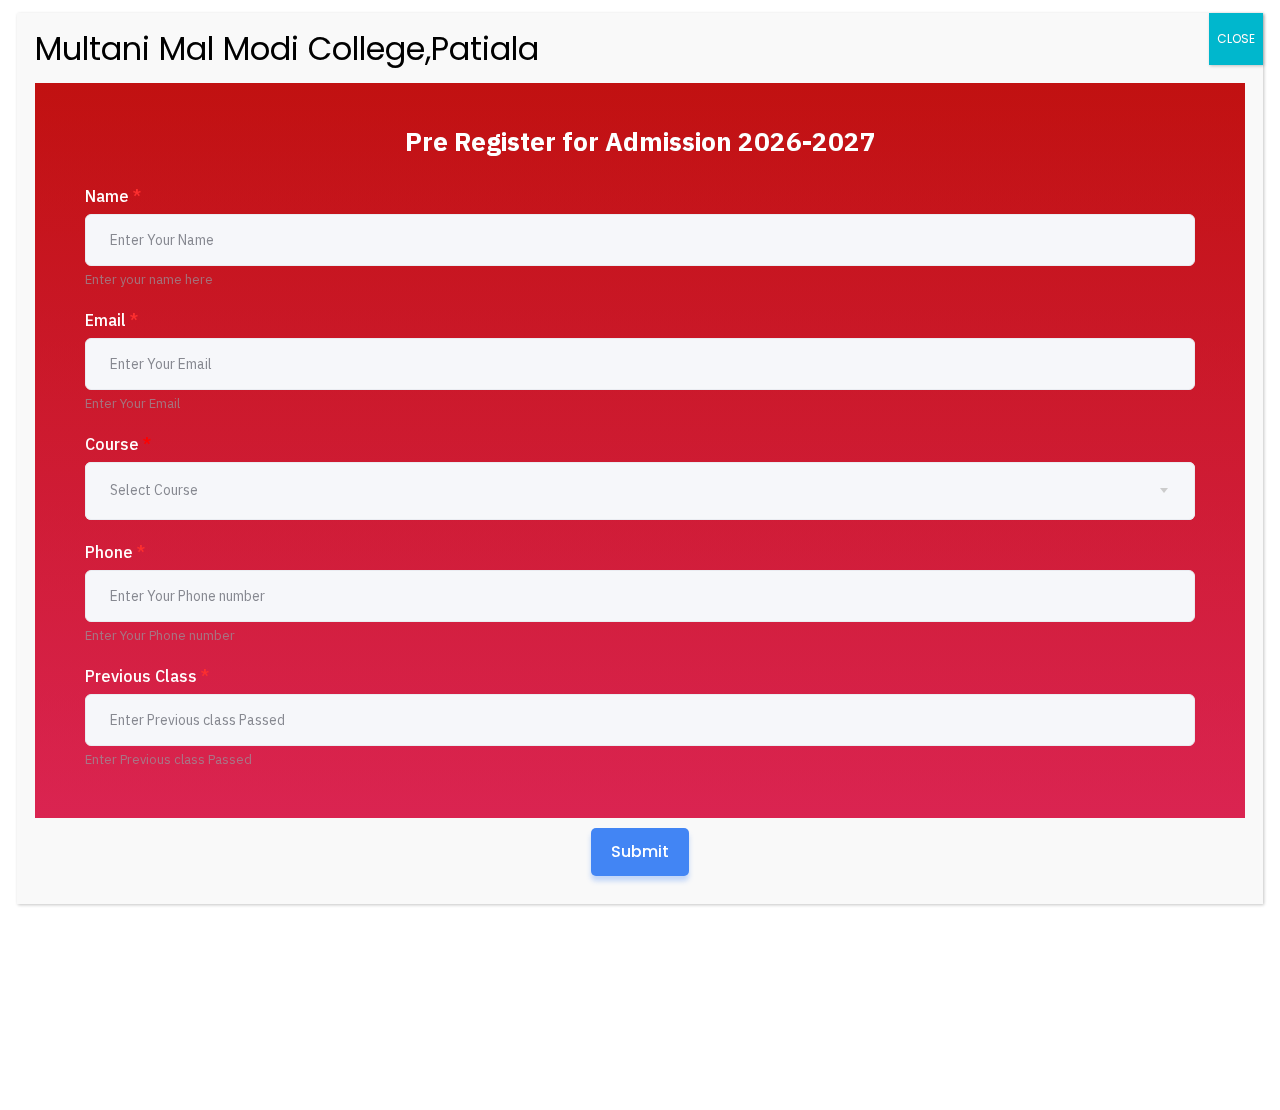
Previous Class (147, 676)
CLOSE (1236, 38)
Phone (115, 552)
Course (118, 444)
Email (111, 320)
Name (113, 196)
